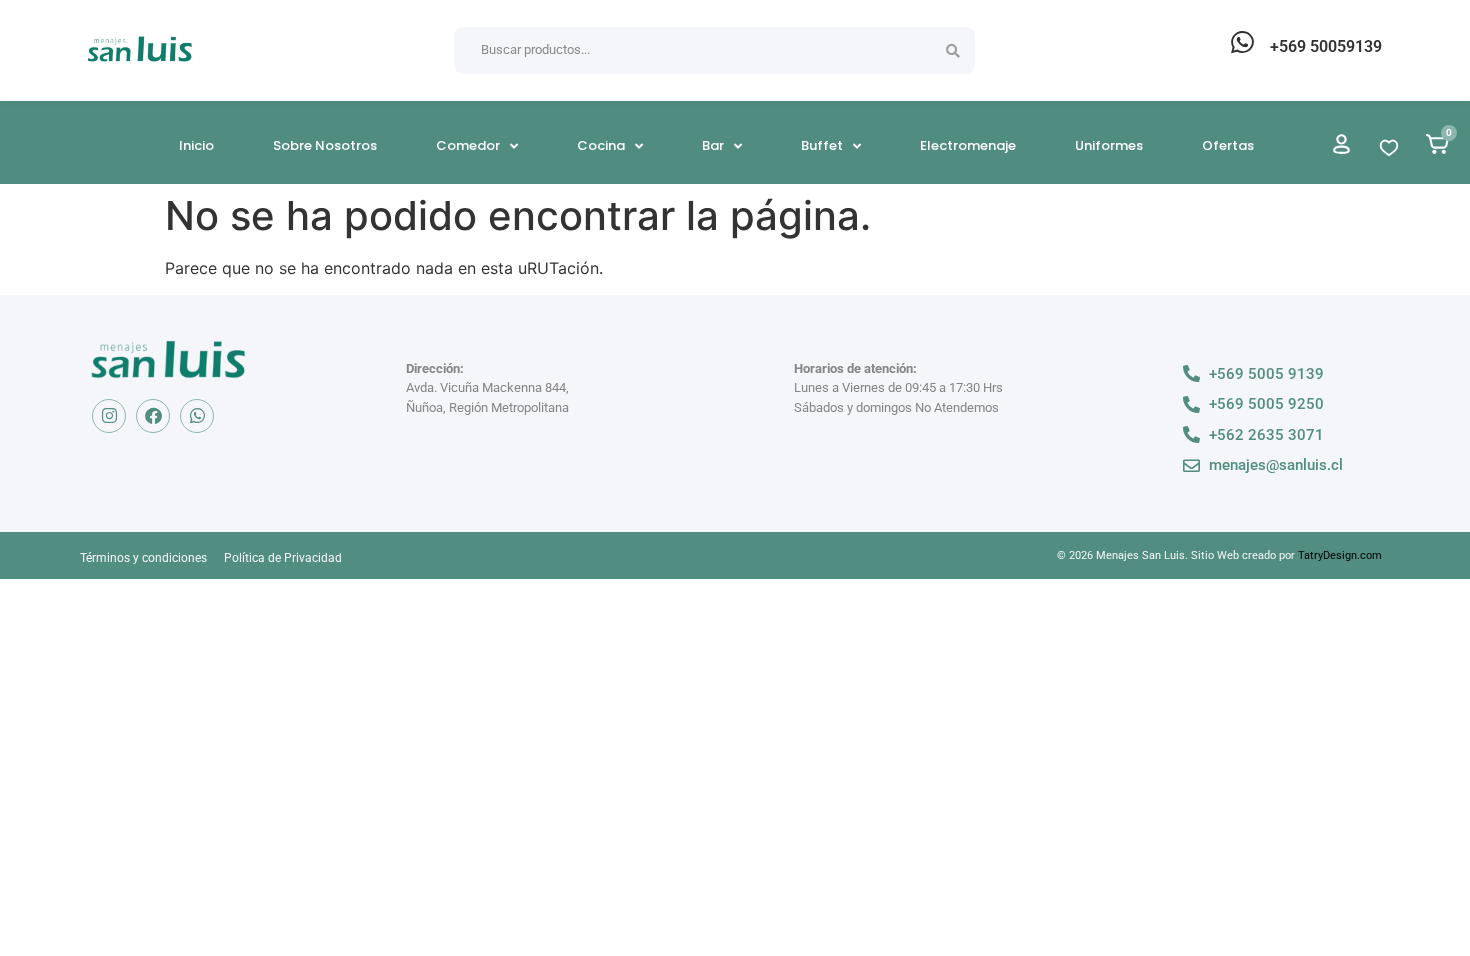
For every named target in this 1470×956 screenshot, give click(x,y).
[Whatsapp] (197, 416)
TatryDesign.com (1340, 555)
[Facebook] (153, 416)
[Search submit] (953, 51)
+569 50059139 (1326, 46)
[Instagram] (109, 416)
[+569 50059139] (1242, 42)
